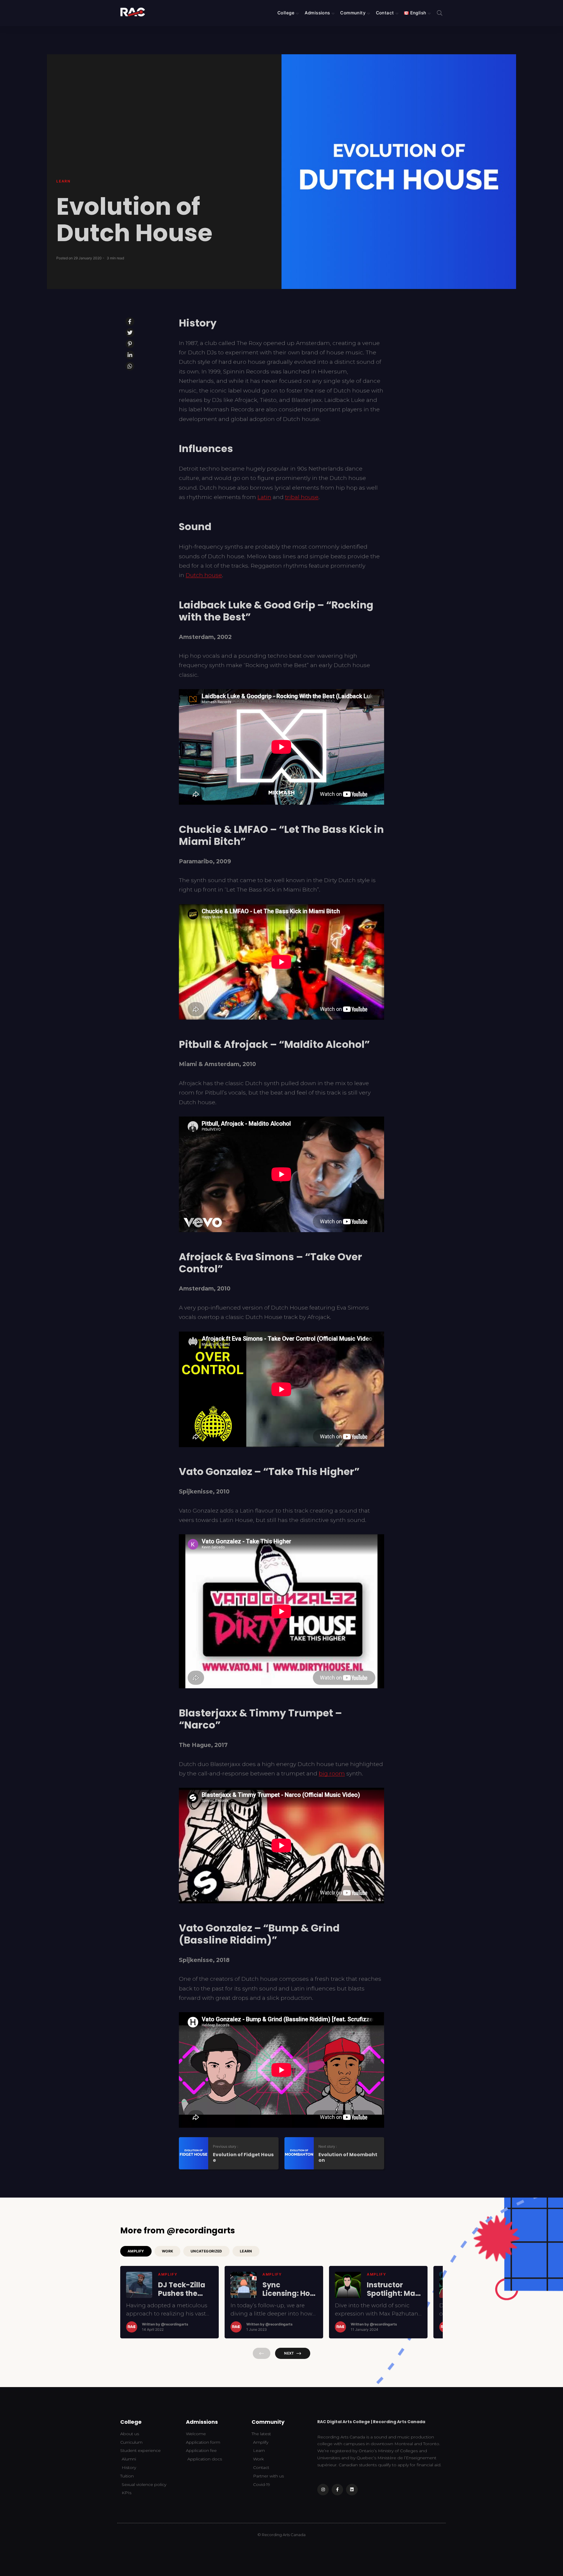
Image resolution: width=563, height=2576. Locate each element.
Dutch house (204, 575)
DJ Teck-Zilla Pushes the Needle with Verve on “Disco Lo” (182, 2289)
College (286, 13)
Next (289, 2353)
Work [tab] (167, 2251)
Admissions (317, 13)
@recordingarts (175, 2324)
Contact (385, 13)
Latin (264, 497)
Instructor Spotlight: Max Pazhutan (393, 2289)
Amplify (168, 2274)
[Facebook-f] (337, 2490)
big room (332, 1774)
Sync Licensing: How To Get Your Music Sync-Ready (289, 2289)
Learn (63, 181)
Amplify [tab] (136, 2251)
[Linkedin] (352, 2490)
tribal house (302, 497)
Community (353, 13)
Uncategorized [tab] (206, 2251)
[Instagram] (323, 2490)
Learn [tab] (246, 2251)
